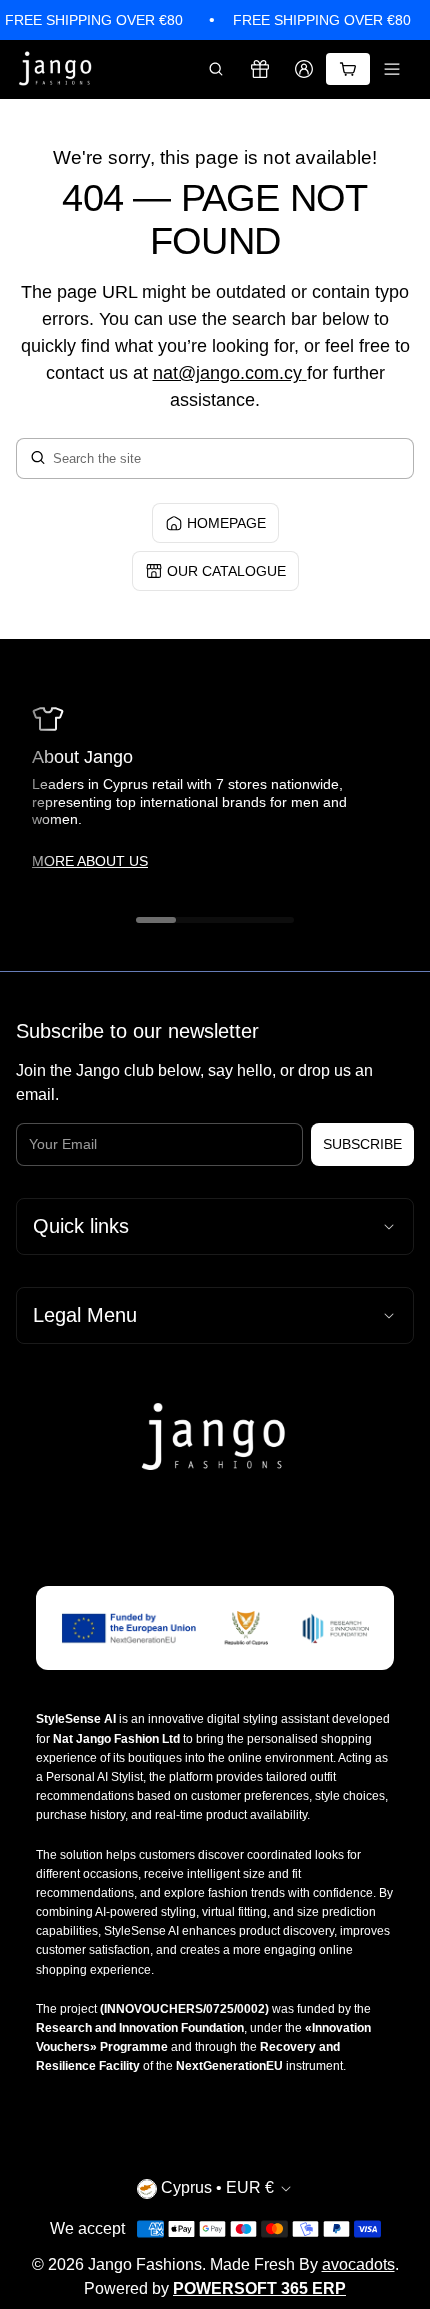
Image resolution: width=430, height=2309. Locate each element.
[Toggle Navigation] (392, 69)
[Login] (304, 69)
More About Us (90, 861)
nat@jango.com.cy (227, 373)
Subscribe (362, 1144)
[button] (216, 69)
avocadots (358, 2264)
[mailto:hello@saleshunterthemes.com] (304, 373)
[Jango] (56, 69)
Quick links (81, 1226)
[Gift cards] (260, 69)
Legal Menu (85, 1315)
